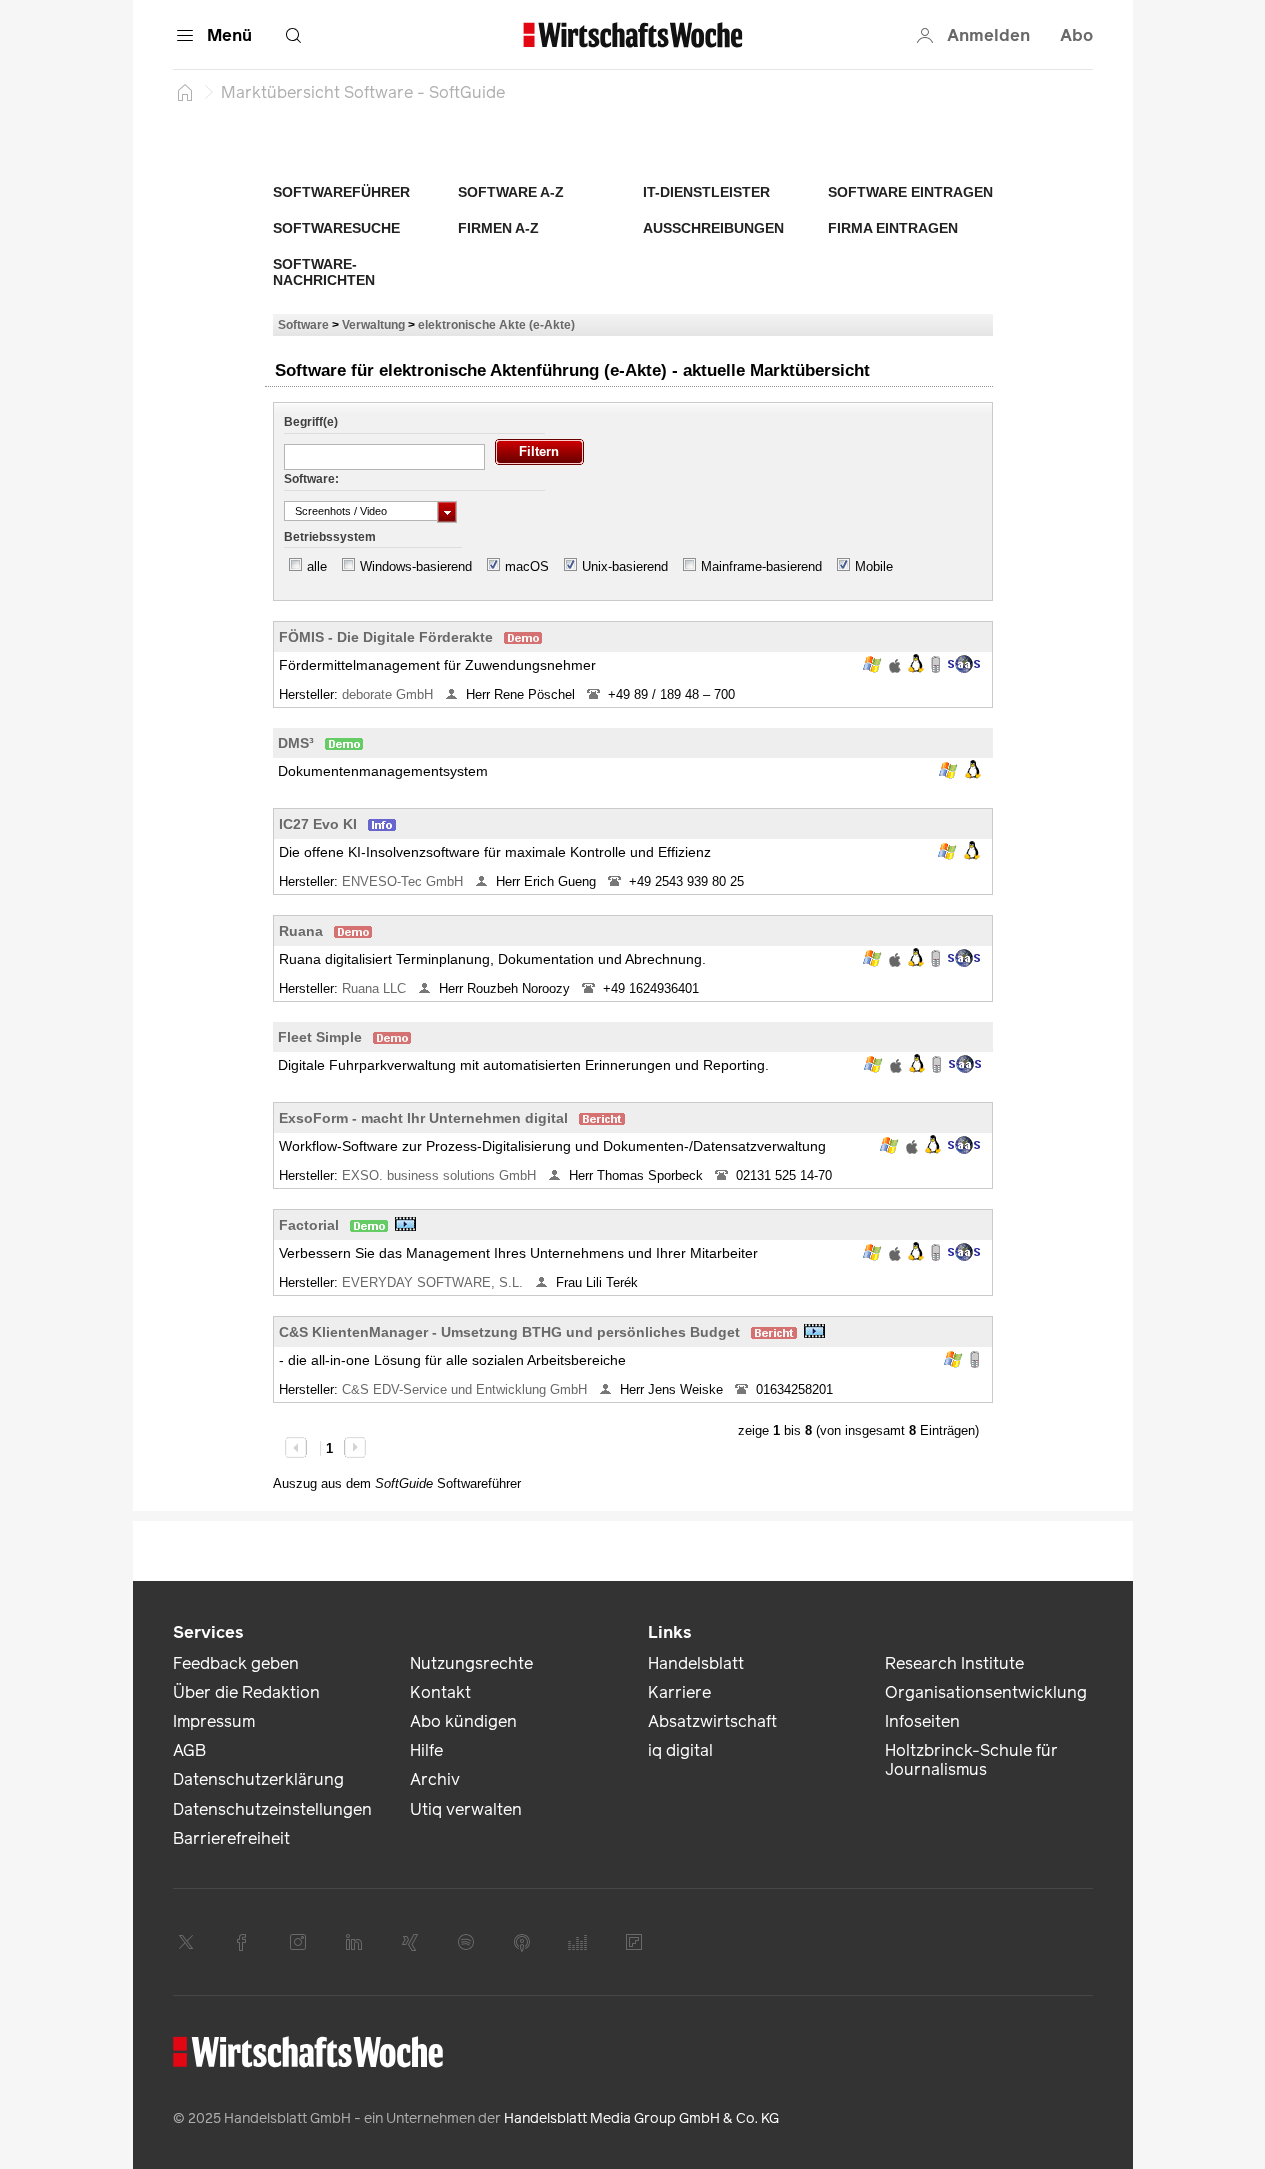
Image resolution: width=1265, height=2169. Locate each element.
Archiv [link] (435, 1779)
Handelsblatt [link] (696, 1663)
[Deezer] (578, 1942)
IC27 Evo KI (318, 824)
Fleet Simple (320, 1037)
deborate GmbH (389, 694)
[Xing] (410, 1942)
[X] (186, 1942)
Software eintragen (910, 192)
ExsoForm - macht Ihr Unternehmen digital (423, 1118)
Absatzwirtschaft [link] (712, 1721)
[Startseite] (185, 92)
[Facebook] (242, 1942)
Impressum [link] (214, 1721)
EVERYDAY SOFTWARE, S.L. (434, 1282)
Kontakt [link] (440, 1692)
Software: (311, 479)
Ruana (301, 931)
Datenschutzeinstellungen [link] (272, 1809)
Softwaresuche (336, 228)
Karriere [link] (679, 1692)
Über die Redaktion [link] (246, 1692)
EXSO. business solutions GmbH (441, 1175)
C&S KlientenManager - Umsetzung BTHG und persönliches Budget (509, 1332)
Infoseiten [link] (922, 1721)
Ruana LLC (376, 988)
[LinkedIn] (354, 1942)
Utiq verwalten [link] (466, 1809)
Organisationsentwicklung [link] (986, 1692)
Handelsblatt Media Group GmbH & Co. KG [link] (641, 2118)
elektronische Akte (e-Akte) (496, 324)
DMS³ (296, 743)
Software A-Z (511, 192)
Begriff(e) (311, 422)
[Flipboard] (634, 1942)
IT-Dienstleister (706, 192)
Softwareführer (341, 192)
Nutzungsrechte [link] (471, 1663)
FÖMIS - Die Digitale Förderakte (386, 637)
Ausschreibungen (713, 228)
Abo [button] (1076, 35)
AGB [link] (189, 1750)
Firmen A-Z (498, 228)
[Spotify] (466, 1942)
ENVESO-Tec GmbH (404, 881)
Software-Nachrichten (324, 272)
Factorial (309, 1225)
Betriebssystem (330, 537)
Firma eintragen (893, 228)
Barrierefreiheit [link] (231, 1838)
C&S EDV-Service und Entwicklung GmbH (466, 1389)
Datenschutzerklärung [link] (258, 1779)
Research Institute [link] (954, 1663)
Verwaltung (373, 324)
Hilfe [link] (426, 1750)
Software (303, 324)
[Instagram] (298, 1942)
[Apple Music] (522, 1942)
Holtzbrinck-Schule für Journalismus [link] (971, 1760)
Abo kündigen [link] (463, 1721)
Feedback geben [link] (236, 1663)
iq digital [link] (680, 1750)
